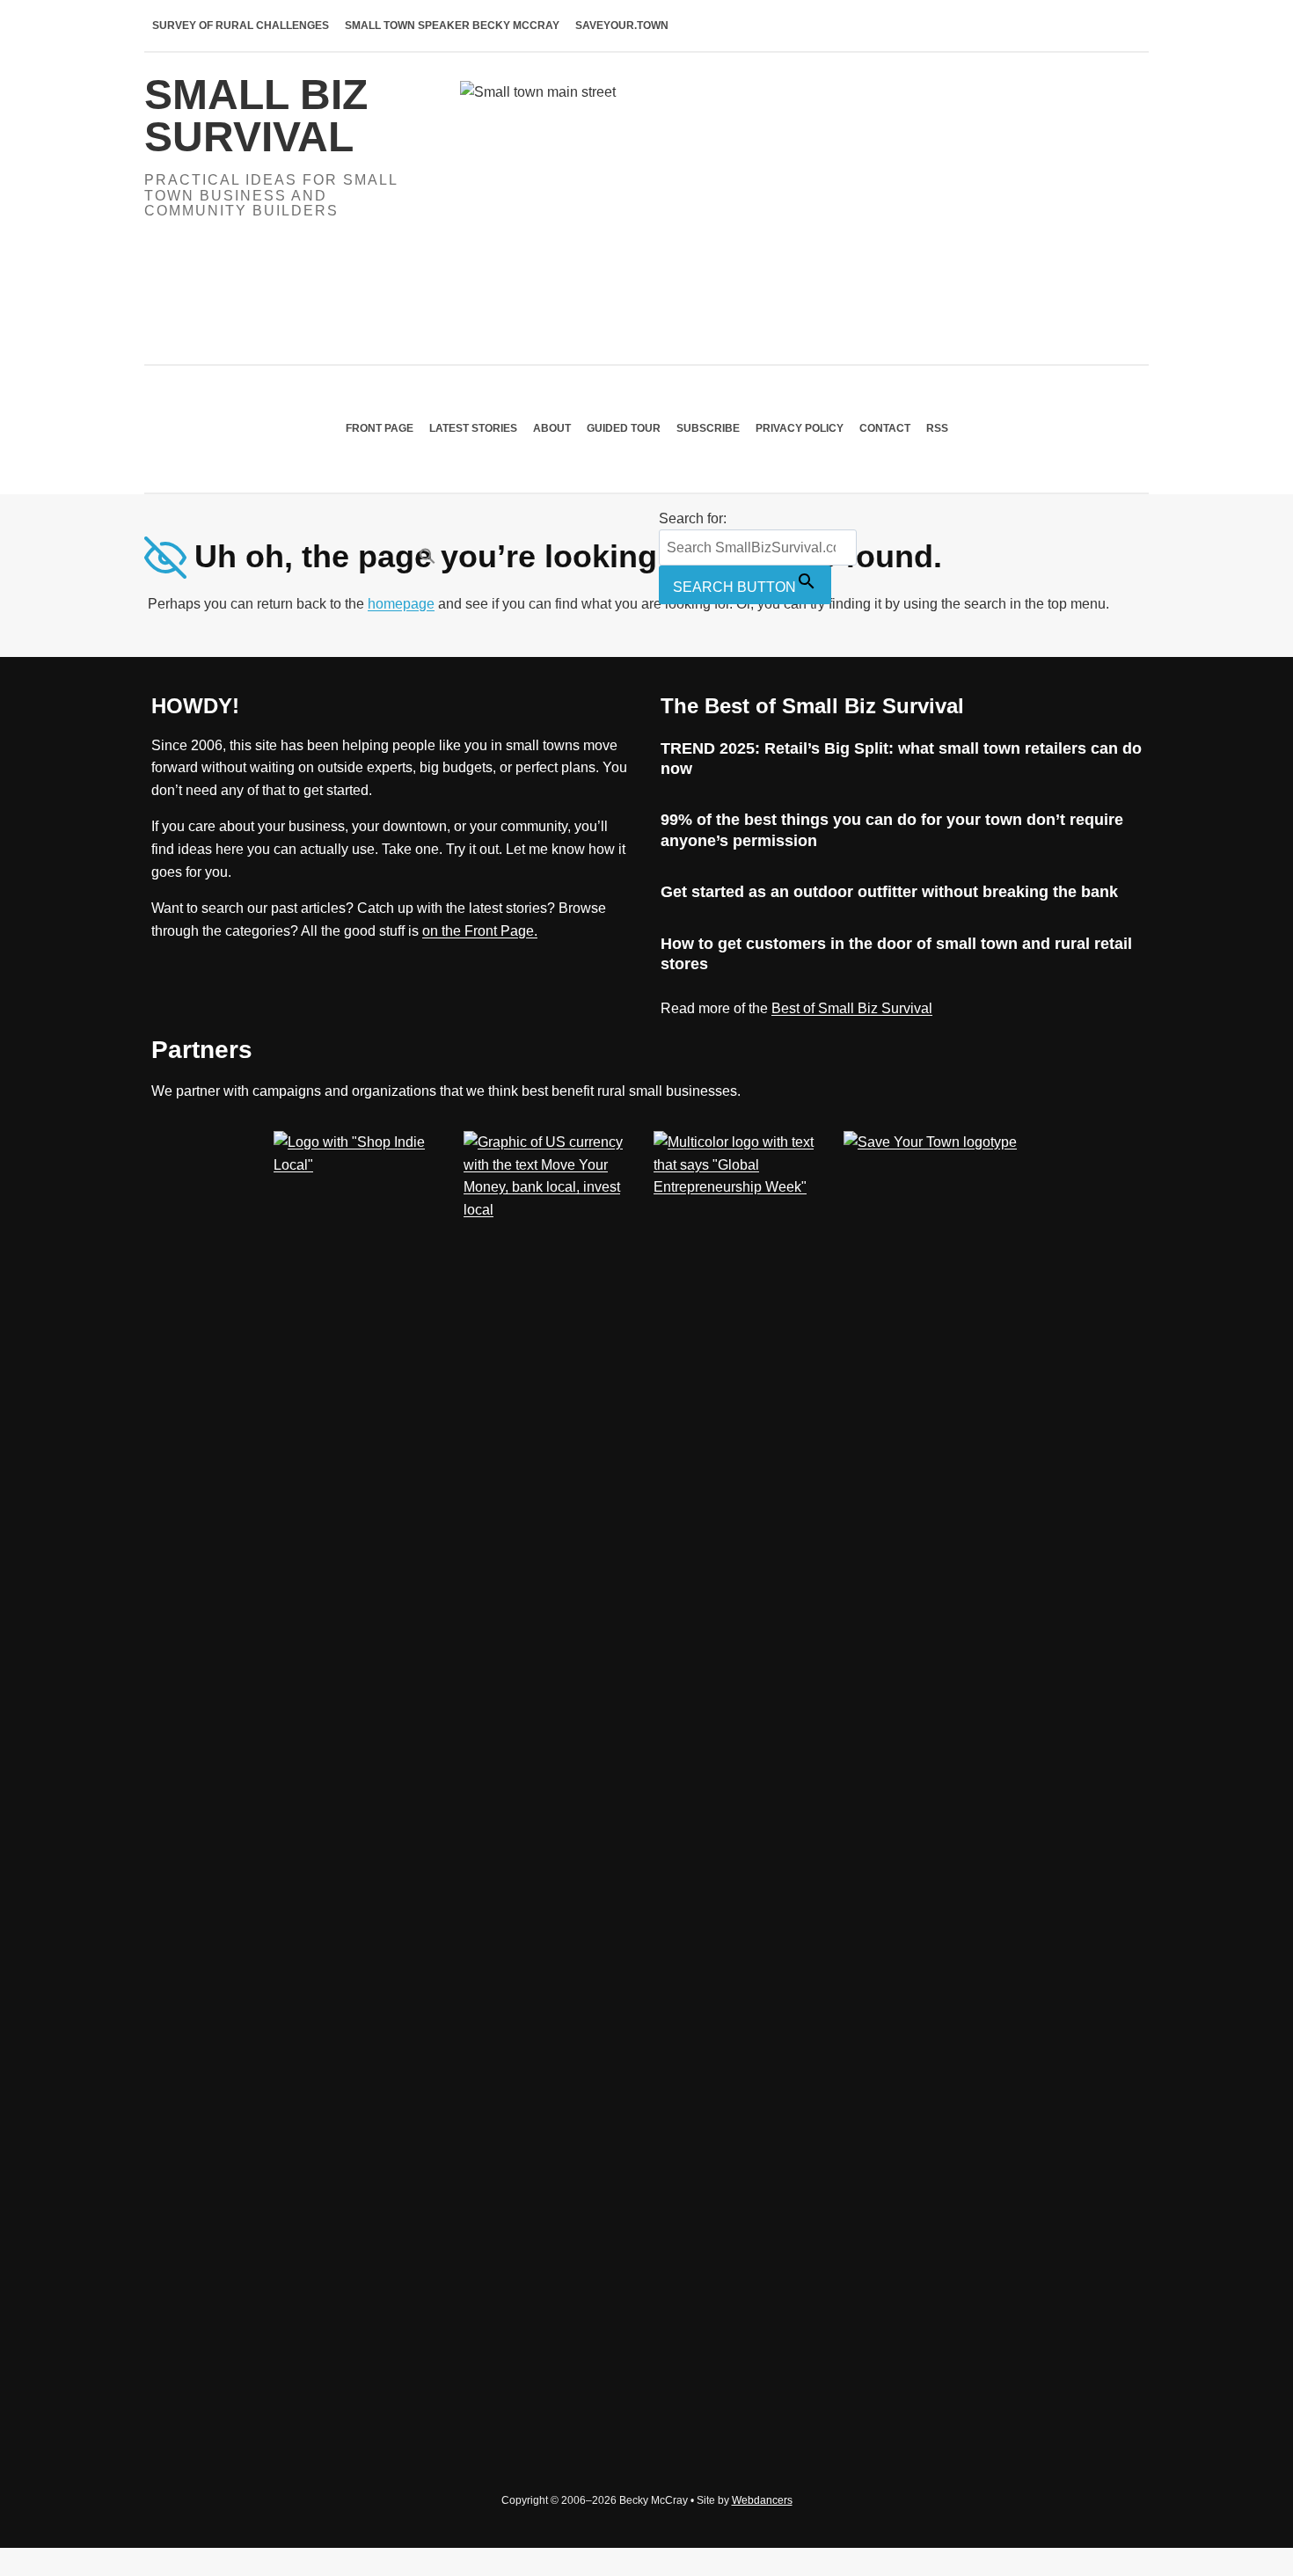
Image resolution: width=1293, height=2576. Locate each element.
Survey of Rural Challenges (241, 26)
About (552, 428)
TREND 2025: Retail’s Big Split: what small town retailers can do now (901, 759)
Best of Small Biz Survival (852, 1008)
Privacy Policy (800, 428)
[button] (535, 556)
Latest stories (473, 428)
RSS (937, 428)
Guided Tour (624, 428)
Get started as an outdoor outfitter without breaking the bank (889, 892)
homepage (401, 604)
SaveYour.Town (622, 26)
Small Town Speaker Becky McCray (452, 26)
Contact (885, 428)
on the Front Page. (480, 931)
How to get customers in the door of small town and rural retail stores (896, 954)
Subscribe (708, 428)
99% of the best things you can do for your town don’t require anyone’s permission (892, 830)
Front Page (380, 428)
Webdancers (762, 2500)
